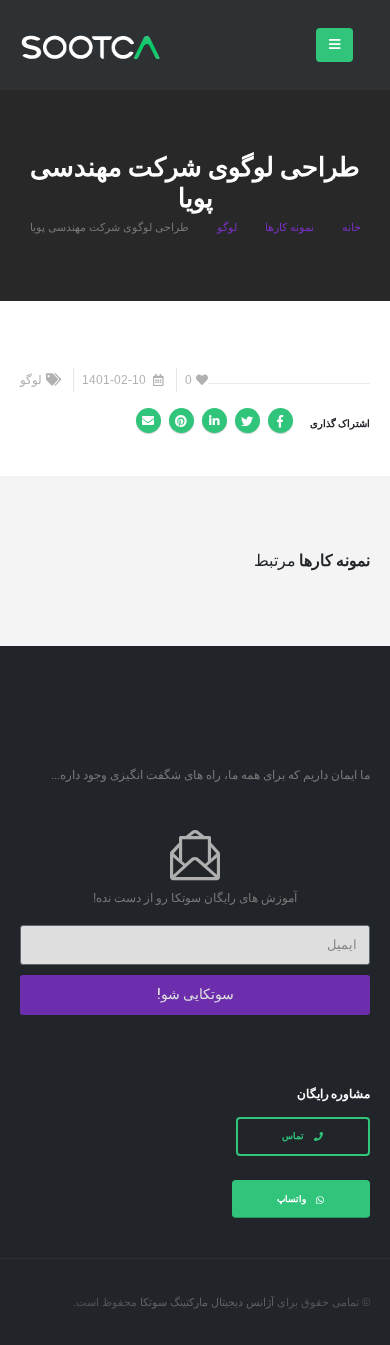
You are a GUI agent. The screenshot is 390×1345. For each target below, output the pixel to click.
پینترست (181, 420)
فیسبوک (280, 420)
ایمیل (148, 420)
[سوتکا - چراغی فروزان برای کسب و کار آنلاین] (90, 47)
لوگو (31, 379)
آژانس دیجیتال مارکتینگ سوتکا (207, 1302)
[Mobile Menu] (334, 45)
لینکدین (214, 420)
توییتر (247, 420)
